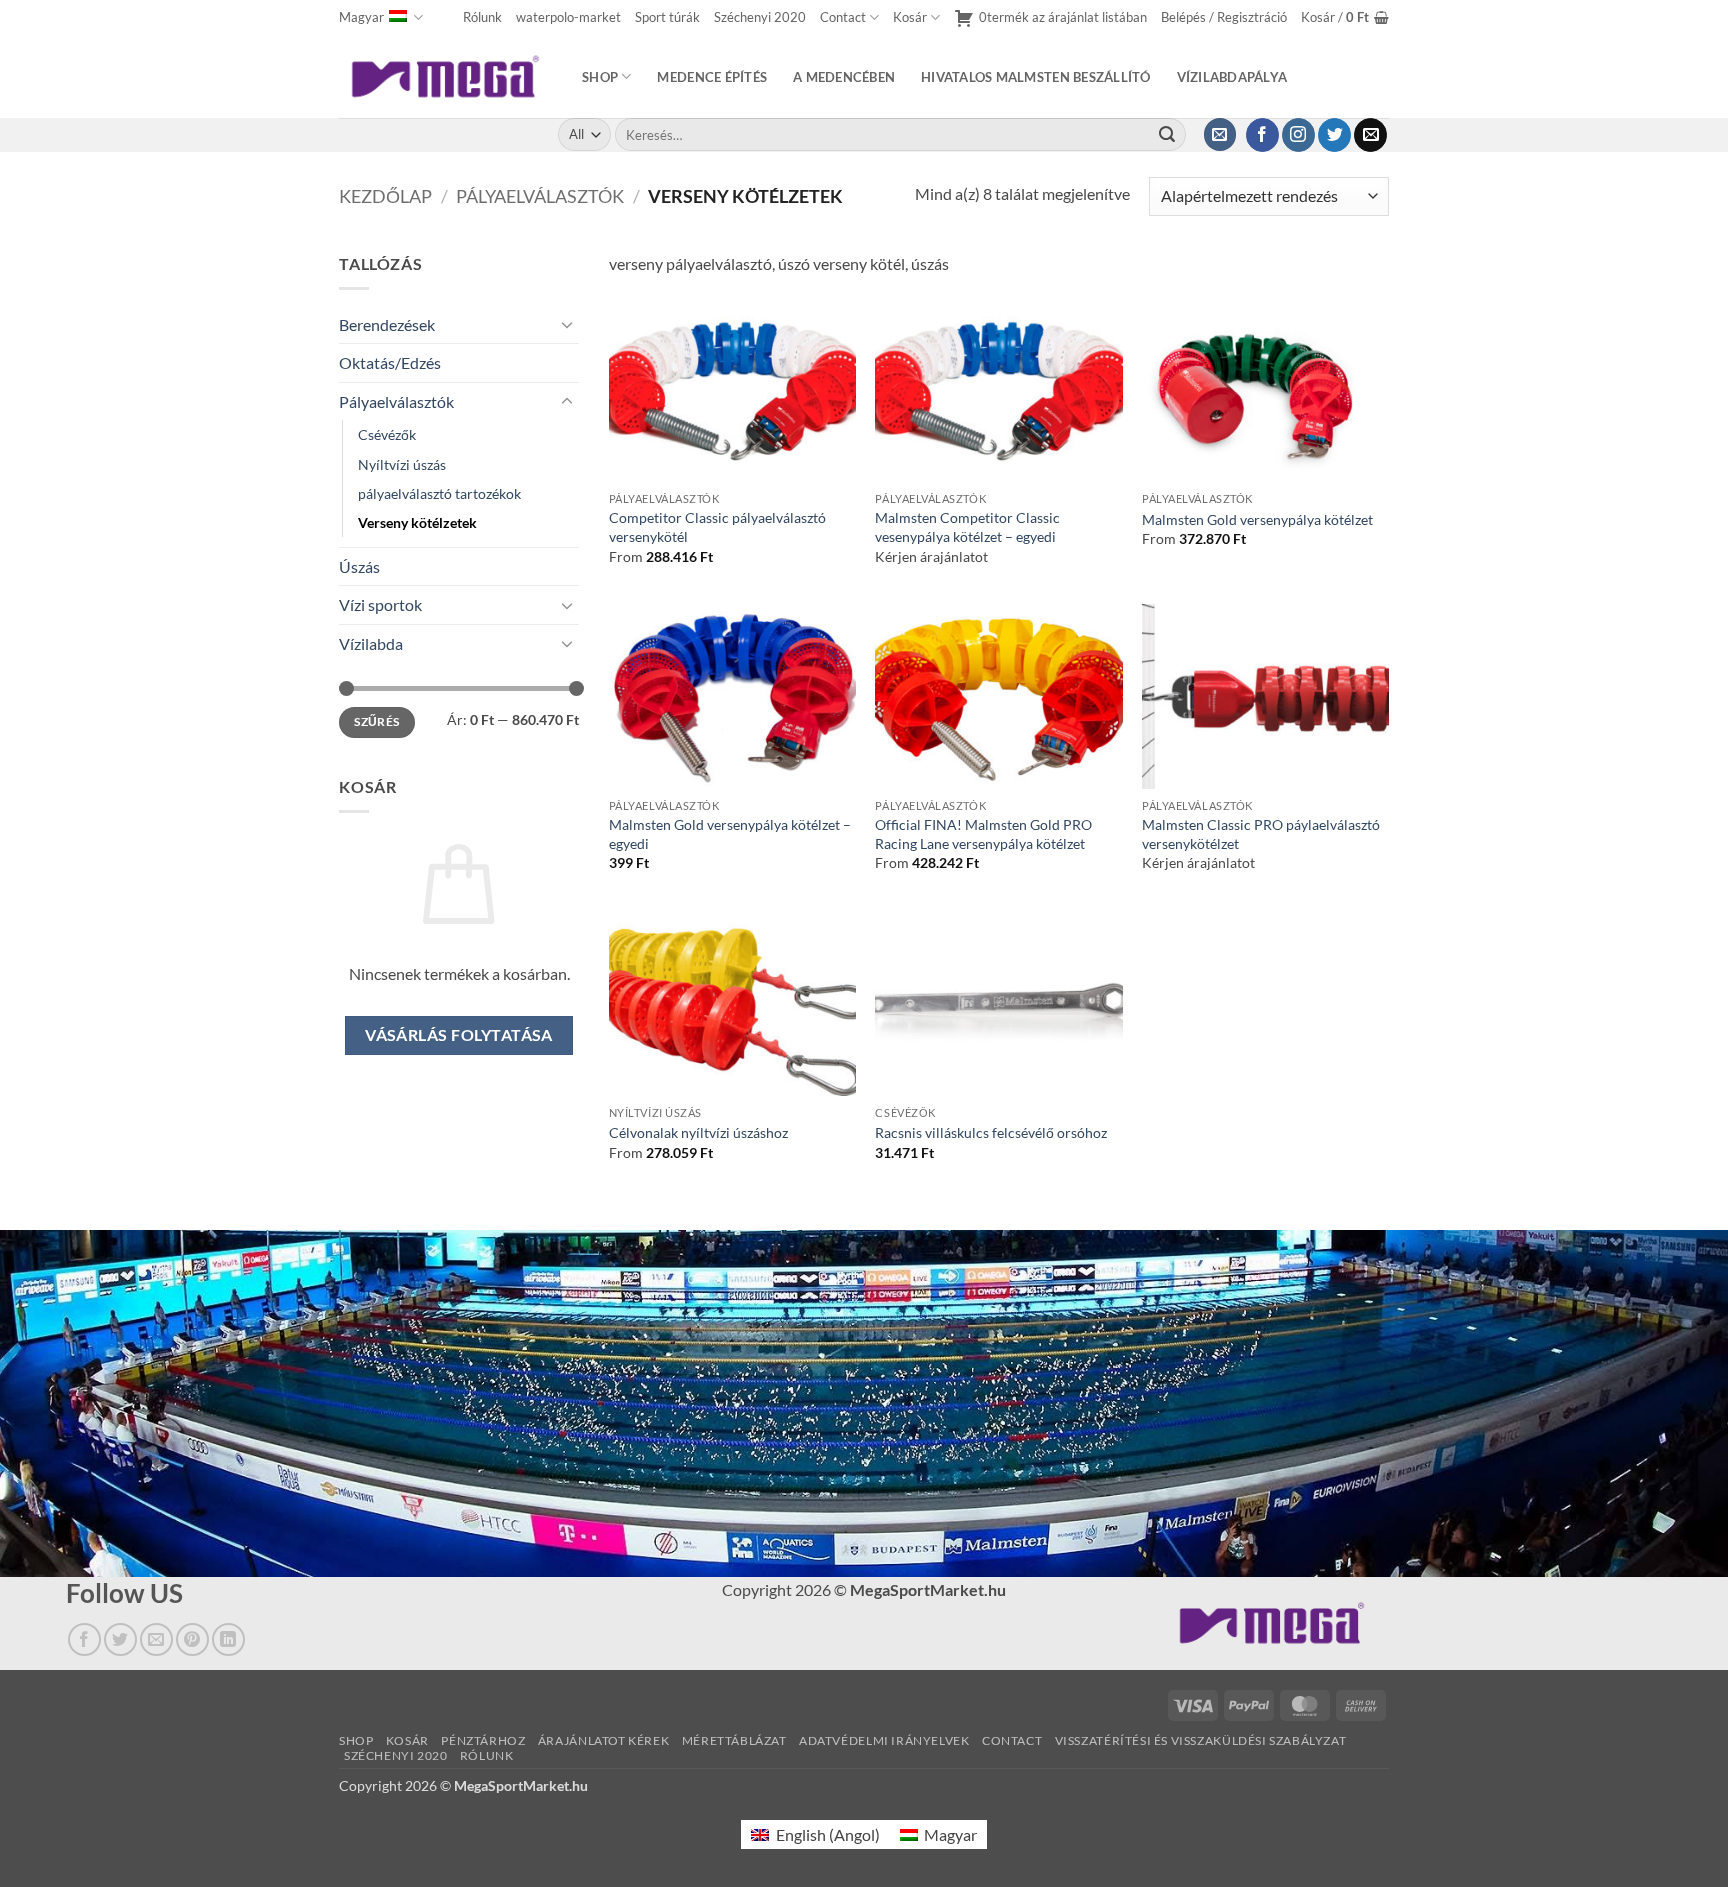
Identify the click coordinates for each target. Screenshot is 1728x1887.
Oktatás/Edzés (390, 362)
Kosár (910, 17)
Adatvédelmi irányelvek (884, 1740)
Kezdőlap (385, 196)
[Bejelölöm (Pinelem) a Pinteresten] (192, 1639)
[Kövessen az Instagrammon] (1298, 135)
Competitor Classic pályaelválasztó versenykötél (717, 527)
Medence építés (712, 77)
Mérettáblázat (734, 1740)
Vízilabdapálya (1232, 77)
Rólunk (482, 17)
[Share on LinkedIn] (228, 1639)
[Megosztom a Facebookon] (84, 1639)
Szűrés (376, 721)
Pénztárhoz (483, 1740)
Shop (600, 77)
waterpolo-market (568, 17)
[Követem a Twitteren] (1334, 135)
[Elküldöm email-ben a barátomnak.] (156, 1639)
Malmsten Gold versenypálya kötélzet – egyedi (730, 834)
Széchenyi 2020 (760, 17)
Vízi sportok (380, 604)
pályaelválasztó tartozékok (439, 493)
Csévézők (387, 434)
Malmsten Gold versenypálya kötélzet (1257, 519)
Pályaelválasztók (540, 196)
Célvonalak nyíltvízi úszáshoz (698, 1132)
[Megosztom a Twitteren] (120, 1639)
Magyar (361, 17)
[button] (1224, 17)
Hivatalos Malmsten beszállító (1035, 77)
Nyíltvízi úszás (402, 464)
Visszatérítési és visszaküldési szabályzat (1201, 1740)
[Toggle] (567, 324)
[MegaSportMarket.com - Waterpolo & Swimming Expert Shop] (445, 76)
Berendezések (387, 324)
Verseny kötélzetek (417, 522)
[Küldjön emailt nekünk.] (1370, 135)
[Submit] (1167, 135)
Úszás (359, 566)
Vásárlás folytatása (459, 1035)
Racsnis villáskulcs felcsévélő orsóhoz (991, 1132)
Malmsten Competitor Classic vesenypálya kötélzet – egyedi (967, 527)
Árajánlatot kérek (603, 1740)
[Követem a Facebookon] (1262, 135)
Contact (843, 17)
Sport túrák (667, 17)
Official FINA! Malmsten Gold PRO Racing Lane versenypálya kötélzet (983, 834)
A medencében (844, 77)
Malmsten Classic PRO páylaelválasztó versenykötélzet (1261, 834)
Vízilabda (371, 643)
